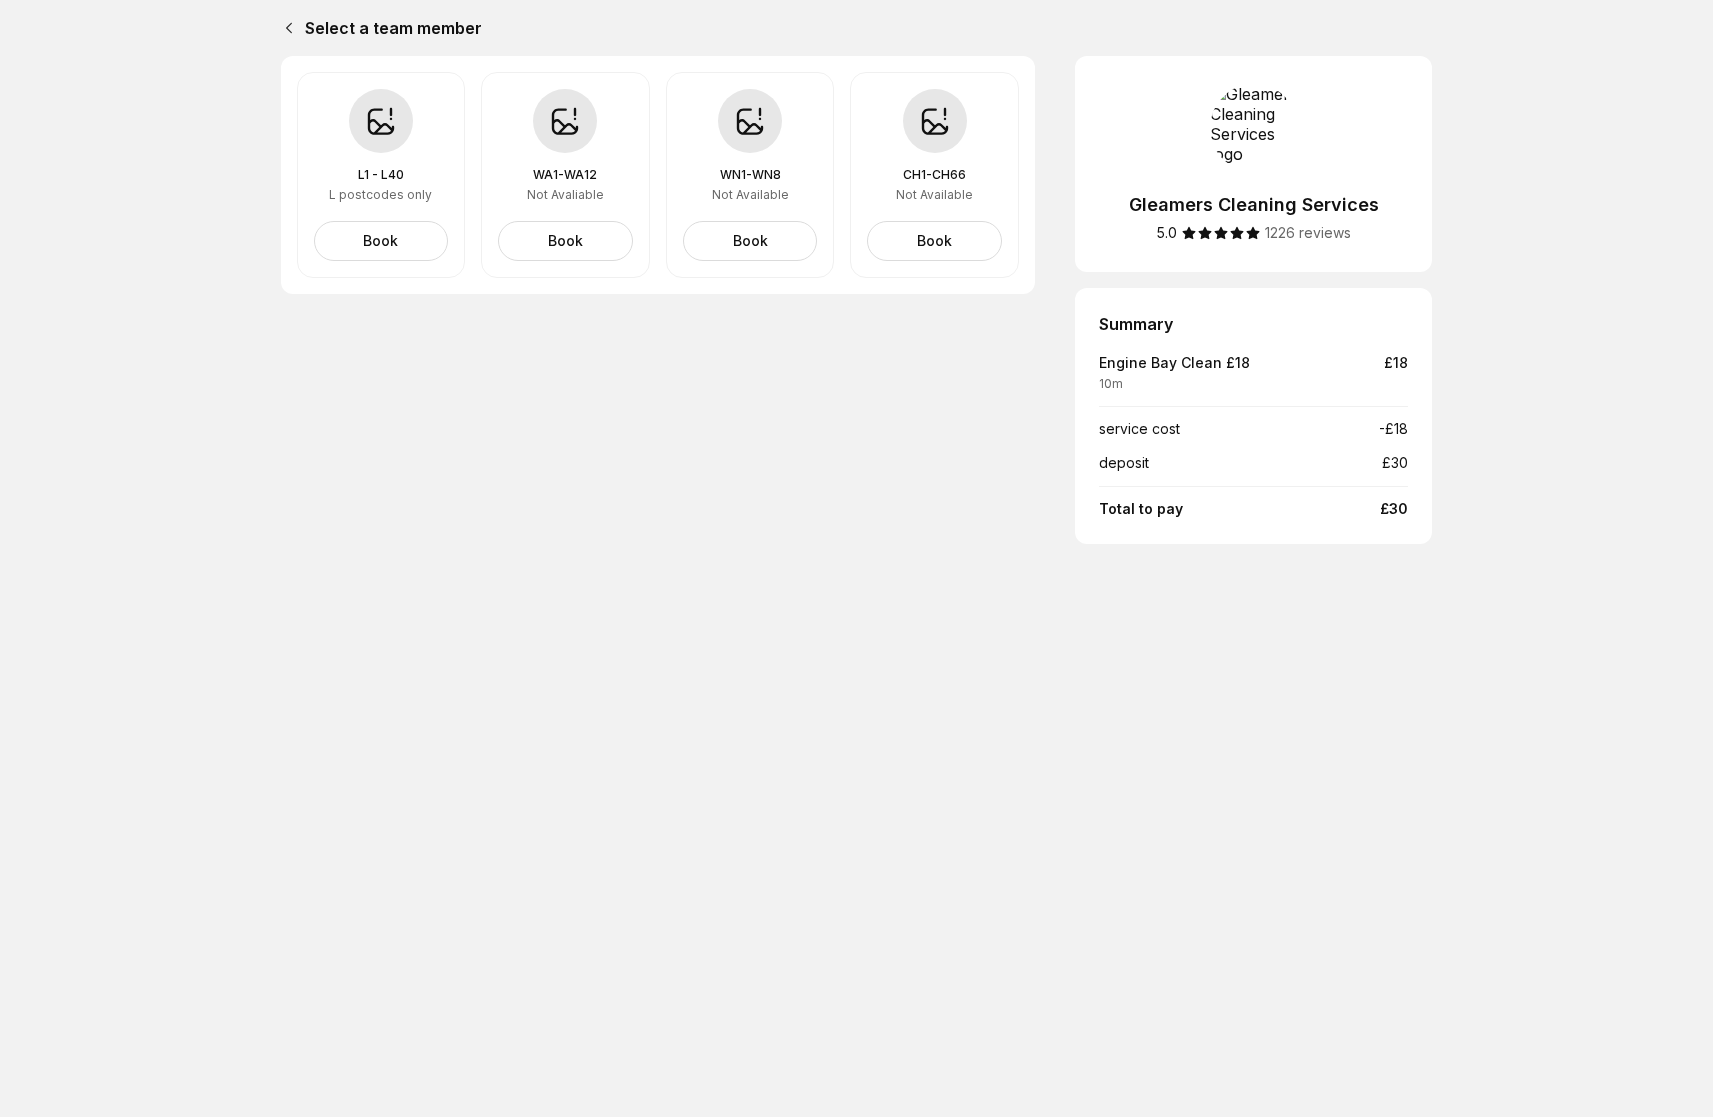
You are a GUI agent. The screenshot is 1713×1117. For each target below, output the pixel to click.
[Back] (285, 28)
